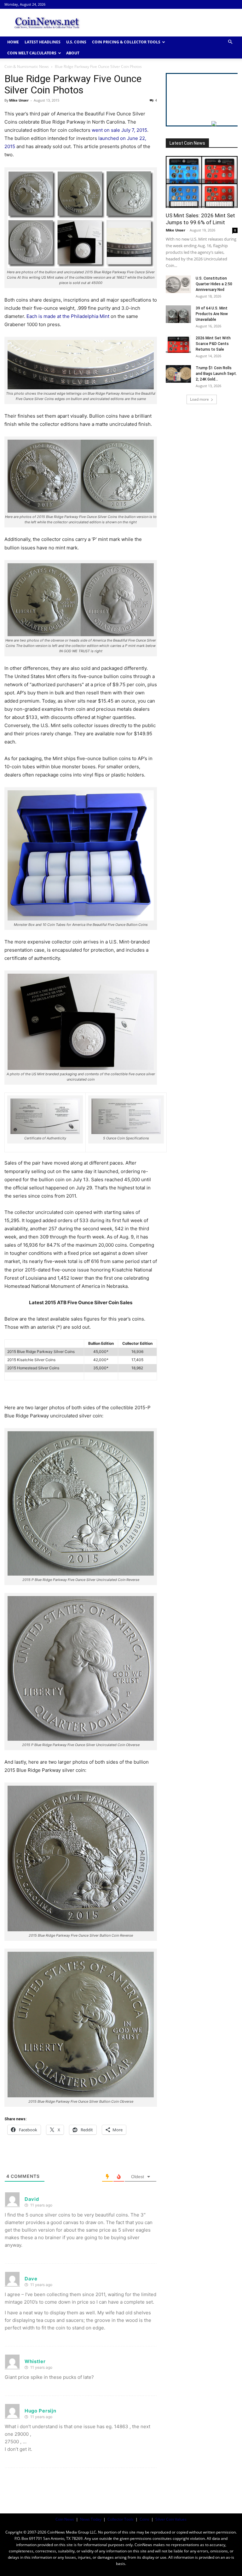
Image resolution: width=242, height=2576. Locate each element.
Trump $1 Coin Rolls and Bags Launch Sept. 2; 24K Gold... (216, 374)
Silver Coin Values (171, 2519)
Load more (199, 399)
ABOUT (73, 53)
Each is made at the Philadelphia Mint (68, 316)
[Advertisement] (164, 23)
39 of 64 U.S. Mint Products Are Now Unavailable (212, 314)
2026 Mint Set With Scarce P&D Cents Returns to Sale (213, 344)
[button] (230, 42)
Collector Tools (121, 2519)
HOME (13, 42)
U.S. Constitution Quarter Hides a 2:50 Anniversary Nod (214, 284)
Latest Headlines (43, 42)
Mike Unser (19, 100)
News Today (91, 2519)
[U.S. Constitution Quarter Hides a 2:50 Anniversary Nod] (178, 284)
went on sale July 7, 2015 (119, 130)
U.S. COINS (76, 42)
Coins (144, 2519)
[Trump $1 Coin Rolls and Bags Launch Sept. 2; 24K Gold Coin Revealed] (178, 374)
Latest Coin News (187, 143)
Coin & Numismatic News (27, 67)
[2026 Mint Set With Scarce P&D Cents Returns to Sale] (178, 344)
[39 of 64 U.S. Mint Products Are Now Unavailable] (178, 314)
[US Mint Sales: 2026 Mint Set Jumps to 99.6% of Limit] (202, 182)
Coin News (65, 2519)
